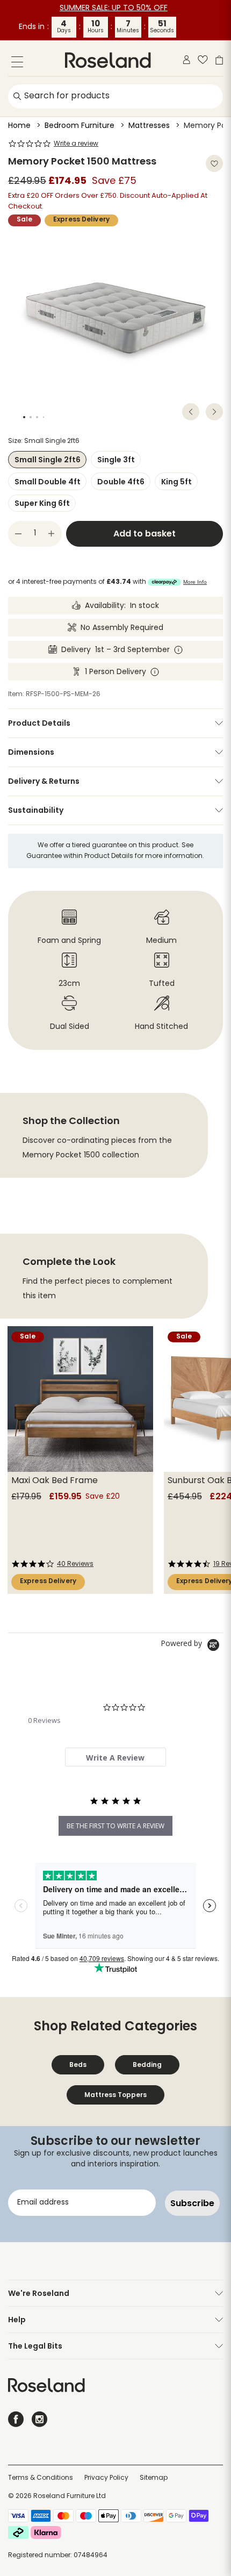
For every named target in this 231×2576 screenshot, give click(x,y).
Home (19, 126)
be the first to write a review (115, 1826)
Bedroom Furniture (80, 126)
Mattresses (149, 126)
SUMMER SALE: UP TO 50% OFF (114, 8)
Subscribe (192, 2203)
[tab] (115, 1757)
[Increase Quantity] (52, 534)
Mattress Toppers (115, 2095)
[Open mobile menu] (17, 64)
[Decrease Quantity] (18, 534)
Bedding (147, 2065)
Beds (78, 2065)
